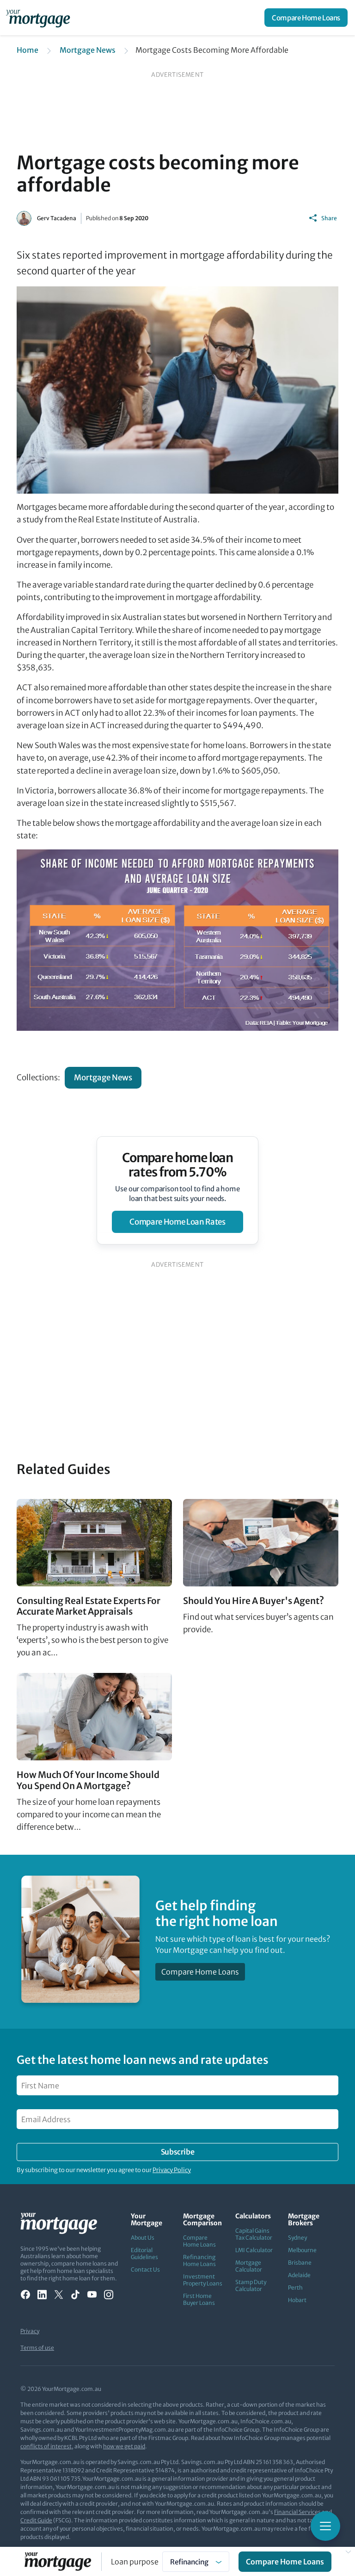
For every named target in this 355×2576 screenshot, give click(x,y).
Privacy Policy (172, 2170)
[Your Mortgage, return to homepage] (40, 18)
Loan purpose (135, 2562)
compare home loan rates (177, 1222)
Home (28, 50)
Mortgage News (88, 50)
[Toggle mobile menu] (325, 2526)
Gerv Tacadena (57, 218)
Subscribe (177, 2152)
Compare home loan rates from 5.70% (178, 1165)
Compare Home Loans (306, 18)
